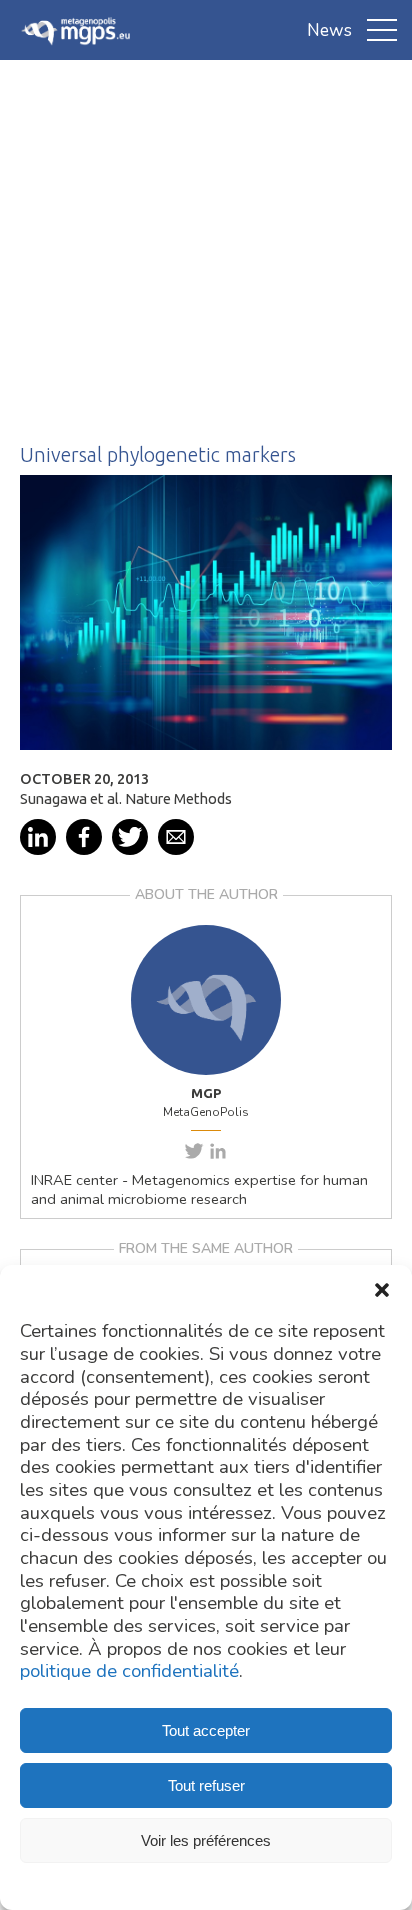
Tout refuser (206, 1785)
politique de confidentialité (129, 1671)
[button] (382, 1290)
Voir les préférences (206, 1840)
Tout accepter (206, 1730)
